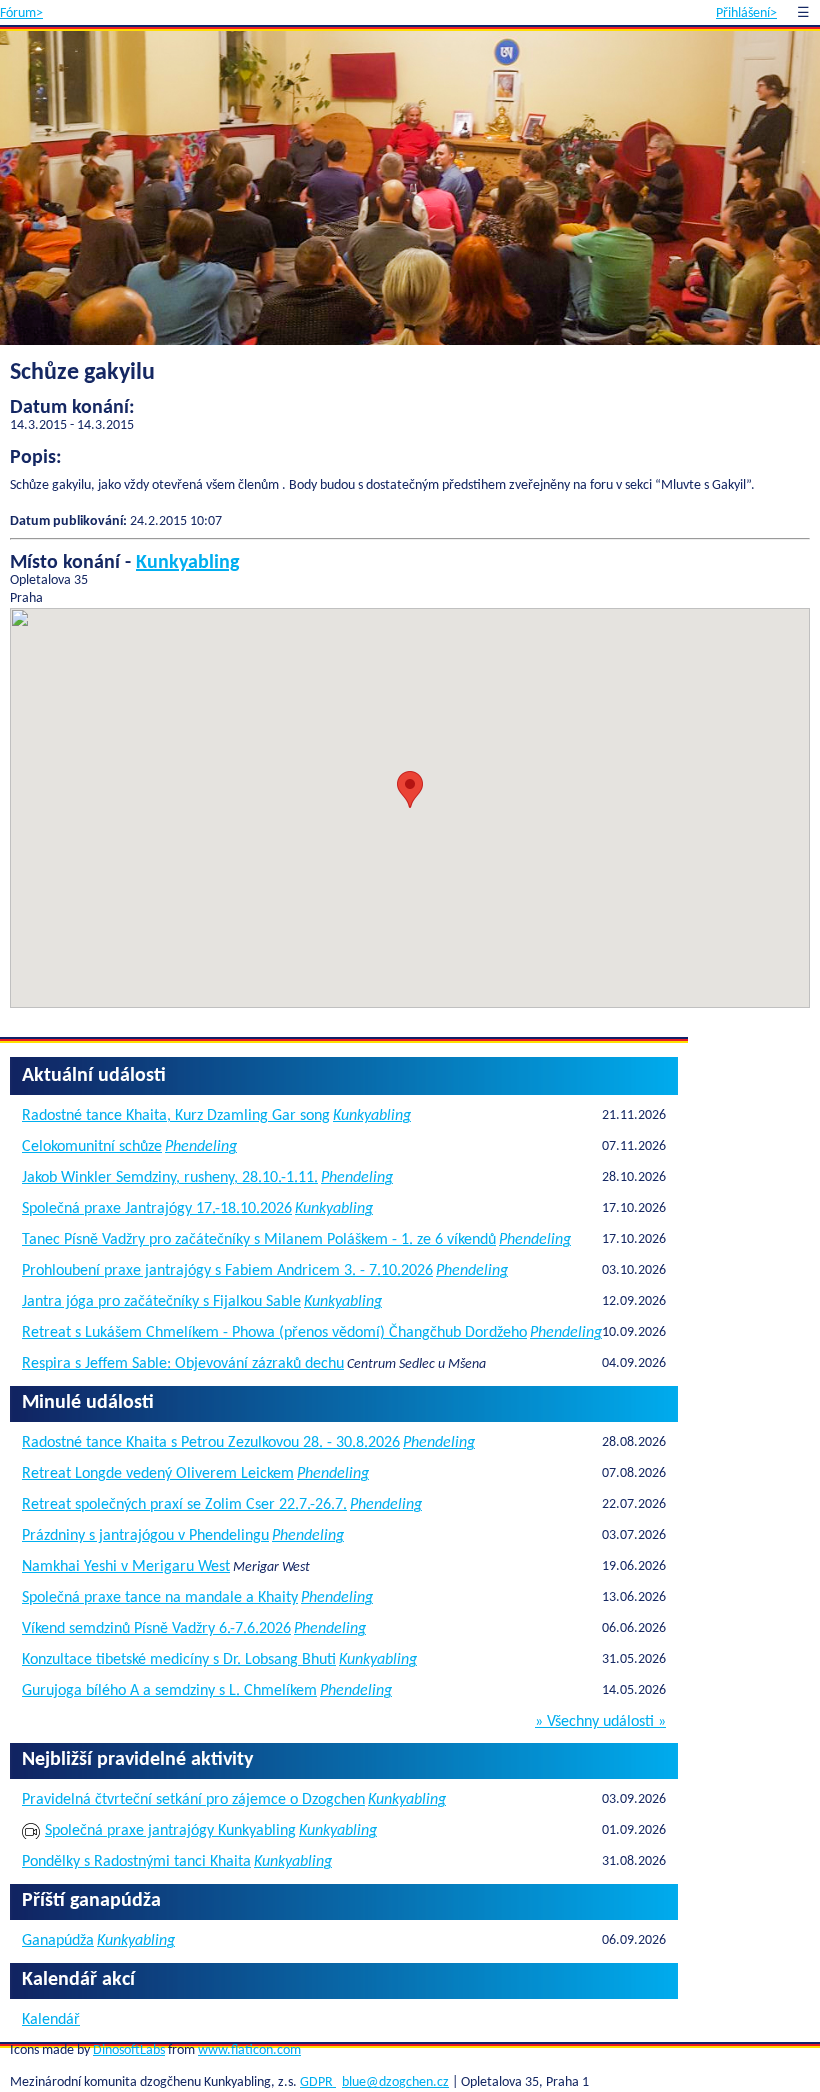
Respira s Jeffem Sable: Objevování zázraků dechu (183, 1364)
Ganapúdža (58, 1941)
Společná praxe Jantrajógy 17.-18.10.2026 (157, 1209)
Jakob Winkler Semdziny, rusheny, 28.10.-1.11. (170, 1178)
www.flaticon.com (249, 2050)
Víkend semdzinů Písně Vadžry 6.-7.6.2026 (156, 1629)
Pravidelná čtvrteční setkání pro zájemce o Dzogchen (193, 1800)
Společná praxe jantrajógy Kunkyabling (170, 1831)
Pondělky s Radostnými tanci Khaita (136, 1862)
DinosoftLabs (129, 2050)
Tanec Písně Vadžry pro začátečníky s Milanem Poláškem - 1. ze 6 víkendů (259, 1240)
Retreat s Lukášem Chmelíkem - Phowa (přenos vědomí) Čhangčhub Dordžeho (274, 1333)
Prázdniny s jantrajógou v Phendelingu (145, 1536)
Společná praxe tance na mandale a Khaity (160, 1598)
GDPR (318, 2082)
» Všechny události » (600, 1722)
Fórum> (21, 13)
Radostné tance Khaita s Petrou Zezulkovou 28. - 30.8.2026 (211, 1443)
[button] (410, 789)
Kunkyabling (187, 563)
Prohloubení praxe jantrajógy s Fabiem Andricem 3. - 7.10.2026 (227, 1271)
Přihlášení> (746, 13)
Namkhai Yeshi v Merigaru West (126, 1567)
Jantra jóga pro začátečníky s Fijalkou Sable (161, 1302)
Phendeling (201, 1147)
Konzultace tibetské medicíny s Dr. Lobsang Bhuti (179, 1660)
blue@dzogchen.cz (395, 2082)
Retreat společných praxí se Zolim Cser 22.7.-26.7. (184, 1505)
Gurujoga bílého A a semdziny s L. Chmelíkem (169, 1691)
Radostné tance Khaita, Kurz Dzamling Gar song (176, 1116)
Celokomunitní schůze (92, 1147)
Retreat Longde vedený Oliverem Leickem (158, 1474)
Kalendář (51, 2020)
